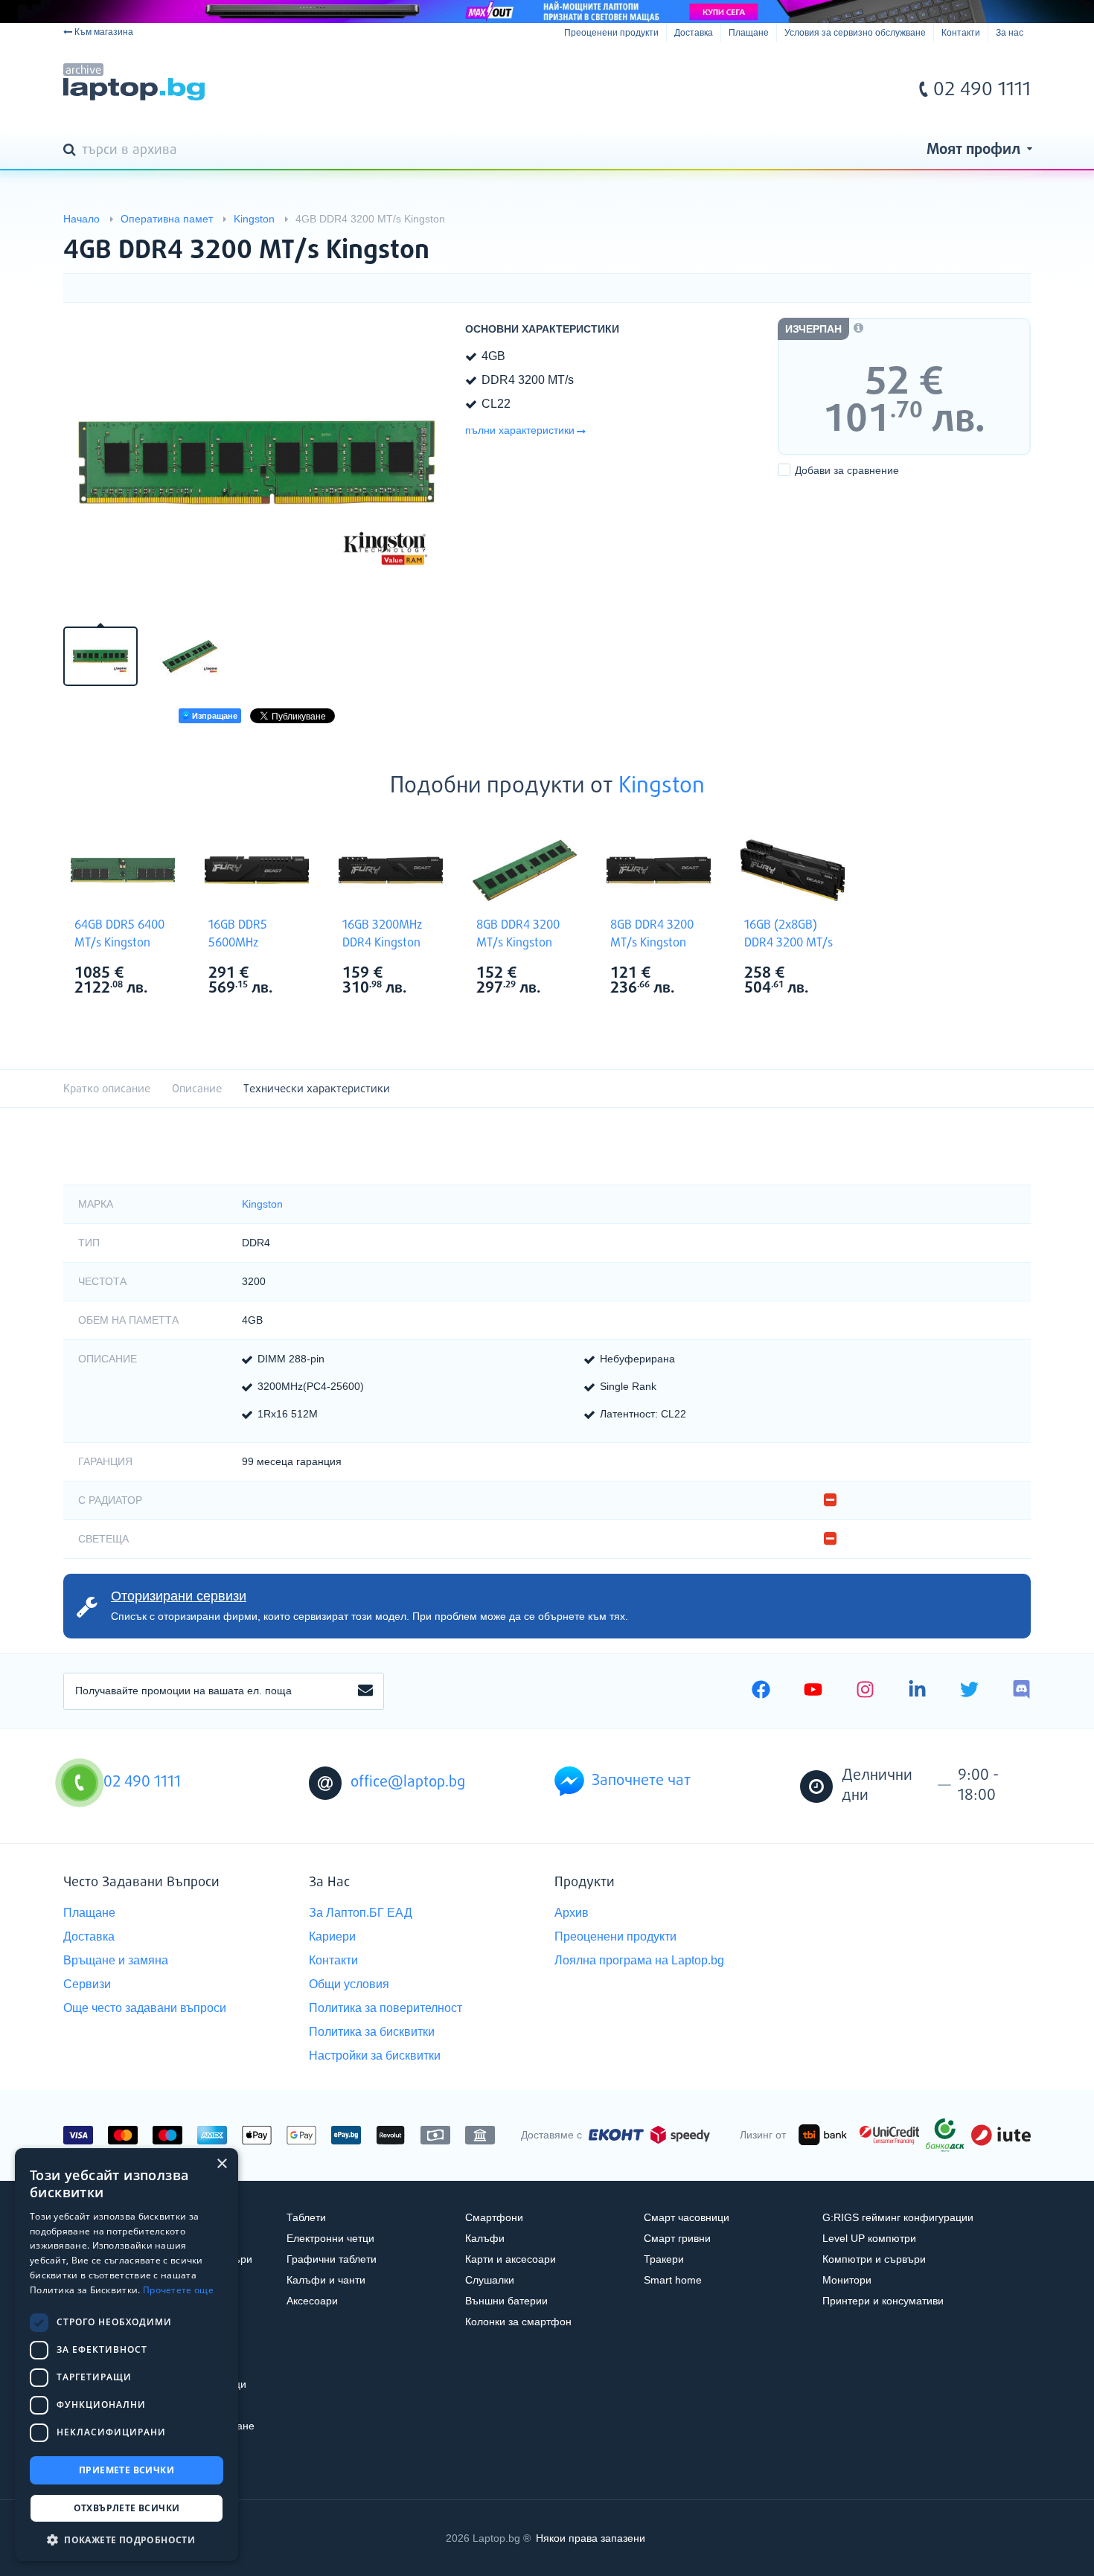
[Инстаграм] (865, 1691)
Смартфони (494, 2217)
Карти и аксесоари (511, 2259)
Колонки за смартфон (518, 2322)
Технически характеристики (317, 1089)
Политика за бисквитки (372, 2032)
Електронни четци (330, 2238)
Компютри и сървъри (874, 2259)
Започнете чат (641, 1781)
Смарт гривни (677, 2238)
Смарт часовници (687, 2217)
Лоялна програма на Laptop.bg (639, 1960)
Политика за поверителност (386, 2008)
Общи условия (349, 1984)
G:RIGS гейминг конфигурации (898, 2217)
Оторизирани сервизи (179, 1596)
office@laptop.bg (408, 1782)
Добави (847, 470)
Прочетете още (178, 2290)
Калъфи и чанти (326, 2280)
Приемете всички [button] (127, 2470)
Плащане (749, 33)
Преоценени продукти (611, 33)
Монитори (847, 2280)
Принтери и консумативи (883, 2301)
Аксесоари (312, 2301)
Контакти (961, 33)
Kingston (662, 786)
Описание (197, 1089)
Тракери (664, 2259)
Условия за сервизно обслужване (855, 33)
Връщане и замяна (116, 1960)
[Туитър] (969, 1691)
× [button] (221, 2164)
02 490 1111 (982, 90)
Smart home (673, 2280)
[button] (127, 2539)
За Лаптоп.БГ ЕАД (361, 1913)
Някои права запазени (591, 2538)
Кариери (332, 1936)
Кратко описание (107, 1089)
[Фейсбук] (761, 1691)
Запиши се (365, 1691)
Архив (572, 1913)
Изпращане (214, 716)
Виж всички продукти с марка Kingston (153, 974)
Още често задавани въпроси (145, 2008)
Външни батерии (506, 2301)
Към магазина (104, 32)
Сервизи (87, 1984)
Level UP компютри (869, 2238)
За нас (1010, 33)
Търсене (72, 151)
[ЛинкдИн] (917, 1691)
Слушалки (490, 2280)
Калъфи (485, 2238)
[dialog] (127, 2355)
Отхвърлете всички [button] (127, 2508)
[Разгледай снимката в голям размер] (257, 463)
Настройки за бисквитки (375, 2056)
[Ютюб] (813, 1691)
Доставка (694, 33)
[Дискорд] (1021, 1691)
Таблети (306, 2217)
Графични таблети (332, 2259)
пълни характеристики (520, 430)
